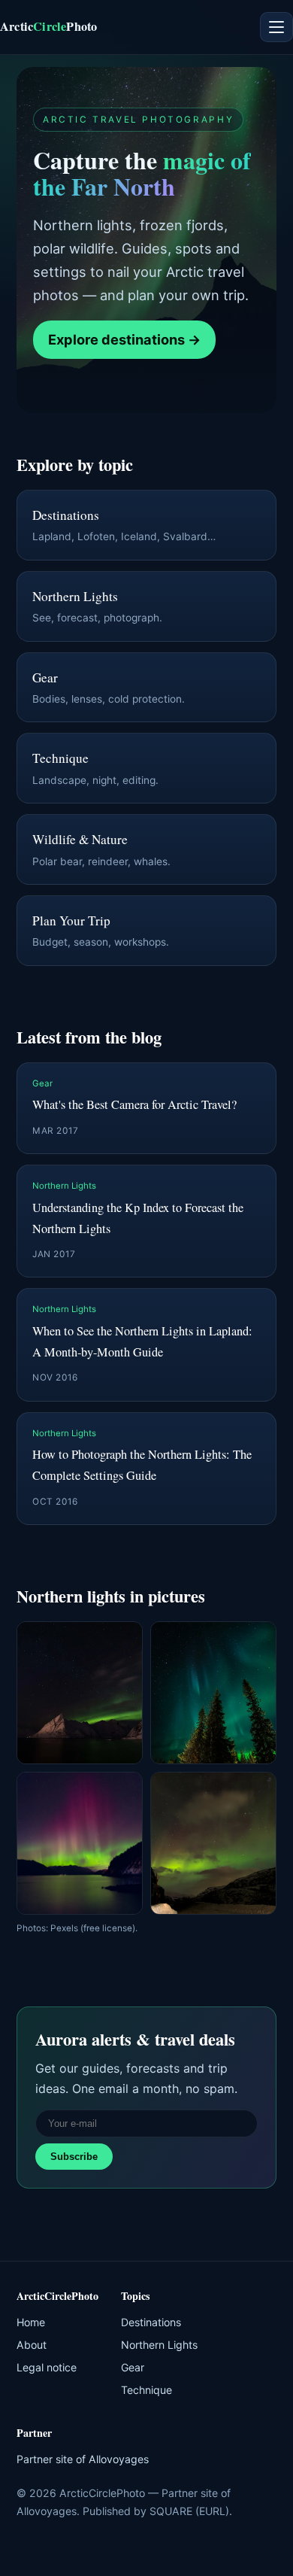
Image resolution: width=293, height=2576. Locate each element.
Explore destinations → (124, 339)
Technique (146, 2390)
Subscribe (74, 2157)
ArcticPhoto (48, 26)
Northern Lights (159, 2345)
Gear (133, 2367)
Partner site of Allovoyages (83, 2459)
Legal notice (47, 2367)
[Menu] (276, 27)
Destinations (151, 2322)
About (32, 2345)
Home (31, 2322)
